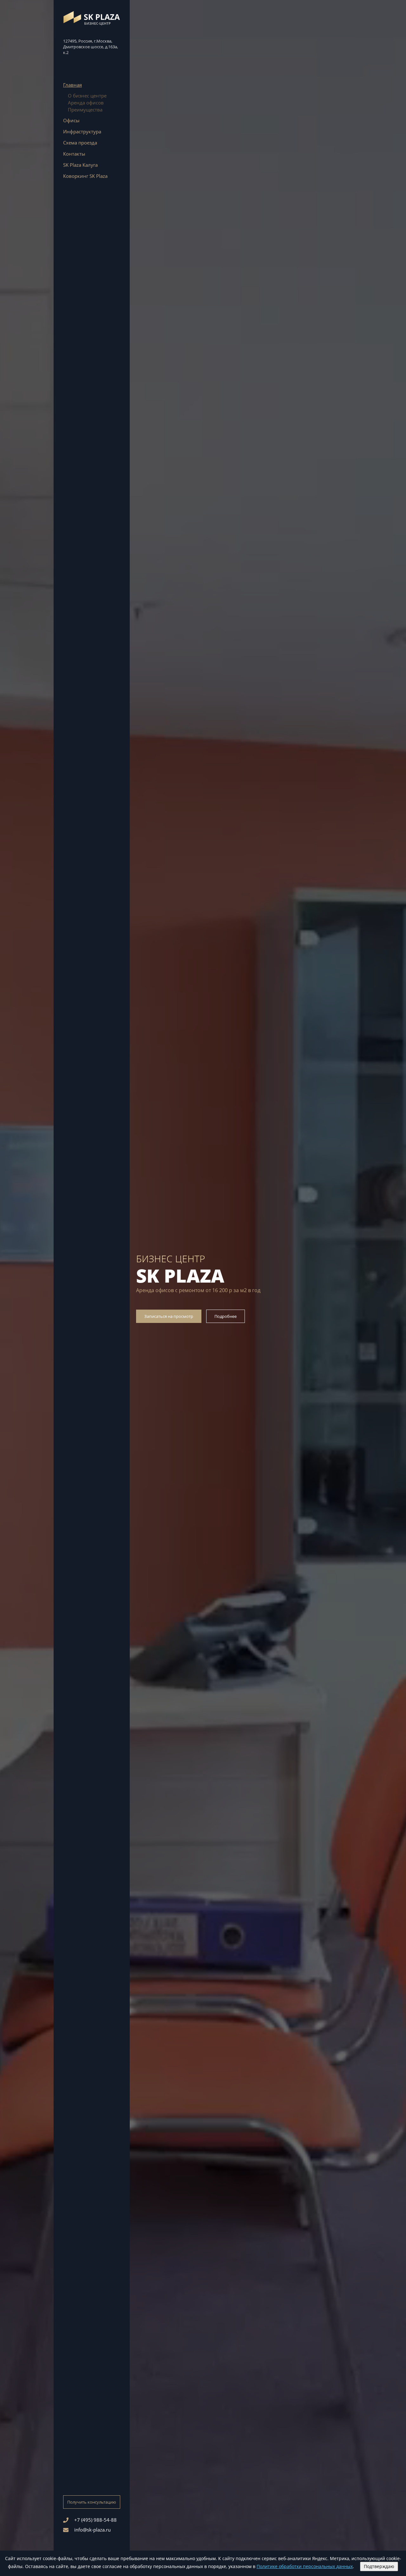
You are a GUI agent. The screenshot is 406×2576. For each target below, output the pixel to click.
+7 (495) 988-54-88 (95, 2520)
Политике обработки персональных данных (305, 2566)
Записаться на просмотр (169, 1316)
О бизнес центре (87, 96)
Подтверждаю (379, 2566)
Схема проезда (80, 143)
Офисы (71, 120)
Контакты (74, 154)
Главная (72, 85)
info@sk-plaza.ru (92, 2530)
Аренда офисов (86, 103)
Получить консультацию (92, 2502)
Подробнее (226, 1316)
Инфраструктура (82, 131)
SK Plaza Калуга (80, 165)
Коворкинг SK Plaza (85, 176)
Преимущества (85, 110)
